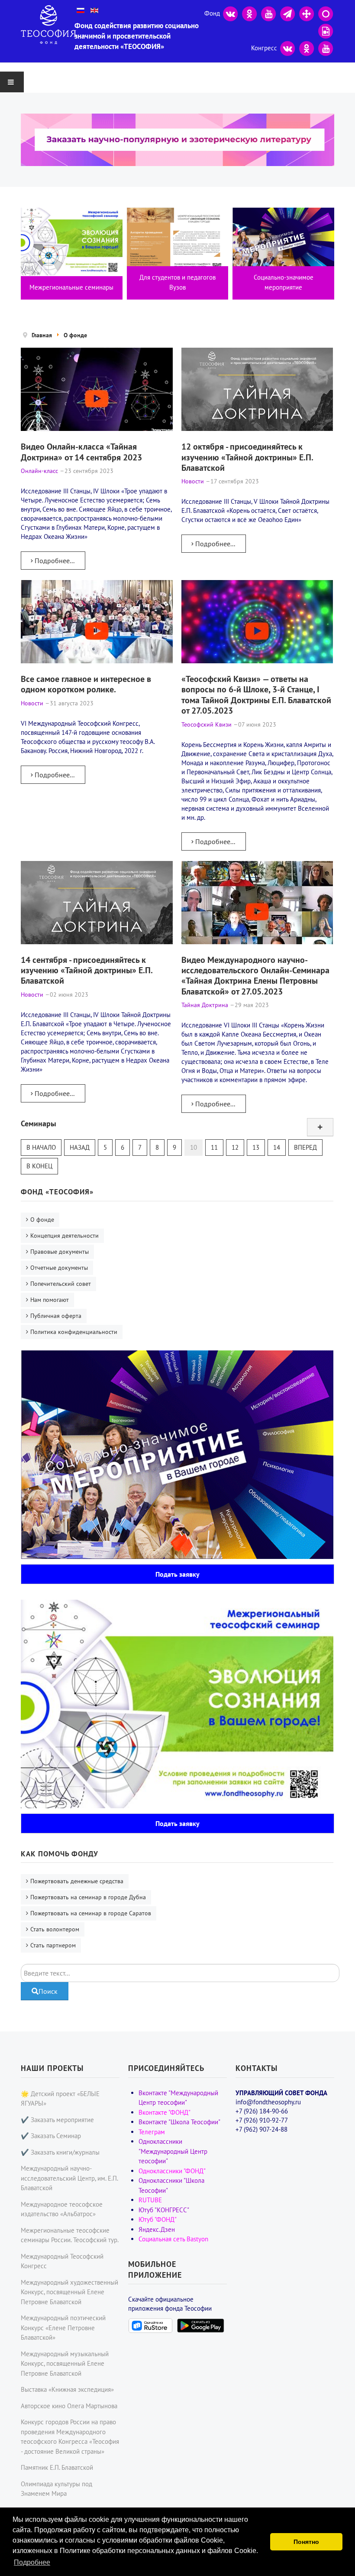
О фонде (42, 1220)
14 (277, 1147)
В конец (39, 1166)
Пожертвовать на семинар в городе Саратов (91, 1913)
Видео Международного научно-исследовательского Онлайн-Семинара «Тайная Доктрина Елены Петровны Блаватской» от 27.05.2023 (255, 975)
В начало (41, 1147)
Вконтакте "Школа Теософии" (179, 2122)
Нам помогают (50, 1300)
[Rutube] (326, 31)
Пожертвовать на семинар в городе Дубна (88, 1897)
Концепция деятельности (65, 1236)
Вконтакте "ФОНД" (165, 2112)
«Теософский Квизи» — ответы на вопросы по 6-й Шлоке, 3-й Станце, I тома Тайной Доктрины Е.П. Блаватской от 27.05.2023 (256, 695)
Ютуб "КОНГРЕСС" (164, 2210)
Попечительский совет (61, 1284)
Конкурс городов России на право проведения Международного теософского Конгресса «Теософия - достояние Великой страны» (70, 2437)
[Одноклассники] (249, 13)
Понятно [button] (306, 2542)
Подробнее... (54, 561)
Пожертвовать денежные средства (77, 1881)
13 (256, 1147)
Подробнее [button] (32, 2562)
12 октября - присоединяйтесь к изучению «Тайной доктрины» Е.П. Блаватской (247, 457)
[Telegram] (287, 13)
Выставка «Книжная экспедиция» (67, 2389)
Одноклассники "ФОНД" (172, 2171)
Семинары (39, 1123)
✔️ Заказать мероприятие (57, 2120)
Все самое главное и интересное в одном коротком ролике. (86, 684)
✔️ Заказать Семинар (51, 2136)
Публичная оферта (56, 1316)
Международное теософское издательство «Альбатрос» (62, 2209)
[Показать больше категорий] (320, 1127)
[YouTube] (268, 13)
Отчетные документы (59, 1268)
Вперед (305, 1147)
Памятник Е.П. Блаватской (57, 2467)
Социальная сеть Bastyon (173, 2239)
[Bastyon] (326, 13)
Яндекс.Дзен (157, 2229)
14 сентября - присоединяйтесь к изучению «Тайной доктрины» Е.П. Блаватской (87, 970)
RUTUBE (150, 2200)
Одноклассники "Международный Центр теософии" (173, 2151)
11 (214, 1147)
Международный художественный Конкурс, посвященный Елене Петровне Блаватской (69, 2292)
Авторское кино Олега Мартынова (69, 2406)
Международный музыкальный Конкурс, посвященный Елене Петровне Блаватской (65, 2364)
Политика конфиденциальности (74, 1332)
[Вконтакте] (230, 13)
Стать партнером (53, 1945)
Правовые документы (60, 1252)
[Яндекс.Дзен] (307, 13)
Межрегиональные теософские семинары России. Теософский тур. (70, 2235)
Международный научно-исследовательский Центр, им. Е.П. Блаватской (69, 2178)
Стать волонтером (55, 1929)
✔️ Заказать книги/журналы (60, 2152)
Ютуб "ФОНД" (158, 2219)
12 (235, 1147)
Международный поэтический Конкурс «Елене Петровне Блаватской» (63, 2328)
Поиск (48, 1991)
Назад (80, 1147)
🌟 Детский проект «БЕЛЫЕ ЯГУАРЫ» (60, 2099)
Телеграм (152, 2132)
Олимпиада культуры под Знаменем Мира (56, 2489)
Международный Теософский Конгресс (62, 2261)
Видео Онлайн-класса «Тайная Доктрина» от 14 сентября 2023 (81, 452)
